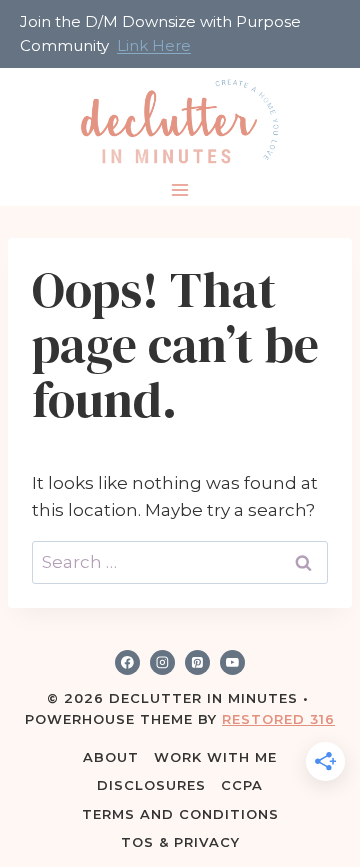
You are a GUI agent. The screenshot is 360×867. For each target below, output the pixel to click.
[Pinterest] (198, 663)
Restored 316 (278, 719)
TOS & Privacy (180, 842)
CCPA (242, 785)
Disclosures (151, 785)
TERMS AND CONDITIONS (180, 814)
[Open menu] (180, 190)
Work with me (215, 757)
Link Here (154, 45)
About (111, 757)
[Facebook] (128, 663)
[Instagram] (163, 663)
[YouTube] (233, 663)
